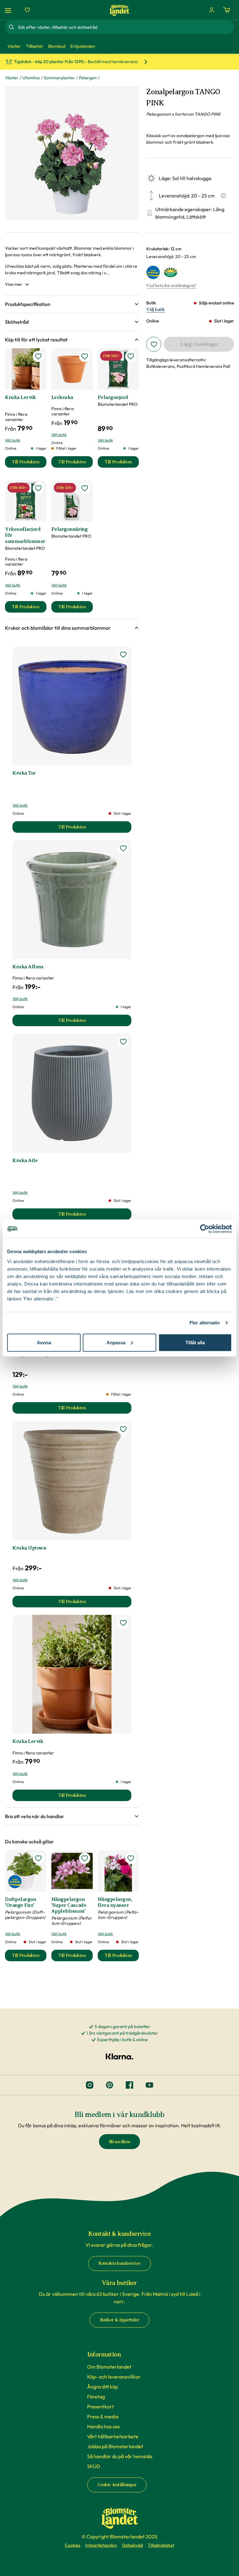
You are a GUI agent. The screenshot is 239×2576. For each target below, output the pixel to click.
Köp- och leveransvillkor (114, 2377)
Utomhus (31, 78)
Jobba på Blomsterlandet (115, 2446)
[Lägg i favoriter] (154, 344)
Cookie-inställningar (117, 2485)
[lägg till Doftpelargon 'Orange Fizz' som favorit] (38, 1858)
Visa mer (14, 284)
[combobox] (125, 27)
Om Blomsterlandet (109, 2367)
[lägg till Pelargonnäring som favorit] (85, 488)
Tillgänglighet (161, 2545)
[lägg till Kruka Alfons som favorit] (123, 848)
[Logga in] (212, 10)
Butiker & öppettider (120, 2320)
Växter (12, 78)
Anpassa (116, 1342)
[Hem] (119, 10)
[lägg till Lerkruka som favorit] (85, 356)
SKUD (94, 2466)
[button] (72, 304)
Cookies (73, 2545)
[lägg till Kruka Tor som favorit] (123, 655)
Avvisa (44, 1342)
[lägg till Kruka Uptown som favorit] (123, 1429)
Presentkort (101, 2407)
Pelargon (88, 78)
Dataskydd (132, 2545)
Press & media (103, 2416)
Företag (96, 2397)
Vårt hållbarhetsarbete (113, 2436)
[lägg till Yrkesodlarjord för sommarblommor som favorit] (38, 488)
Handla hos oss (103, 2426)
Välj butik (155, 310)
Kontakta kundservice (119, 2263)
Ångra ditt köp (103, 2387)
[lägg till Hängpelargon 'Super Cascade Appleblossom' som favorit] (85, 1858)
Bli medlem (120, 2142)
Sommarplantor (59, 78)
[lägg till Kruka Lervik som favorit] (38, 356)
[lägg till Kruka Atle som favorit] (123, 1042)
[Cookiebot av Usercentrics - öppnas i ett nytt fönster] (205, 1229)
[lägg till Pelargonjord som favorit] (131, 356)
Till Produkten (29, 463)
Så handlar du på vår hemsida (120, 2456)
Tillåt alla (195, 1342)
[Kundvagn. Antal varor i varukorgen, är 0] (227, 10)
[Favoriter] (27, 10)
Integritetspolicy (101, 2545)
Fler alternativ (205, 1323)
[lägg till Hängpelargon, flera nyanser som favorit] (131, 1858)
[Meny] (9, 10)
